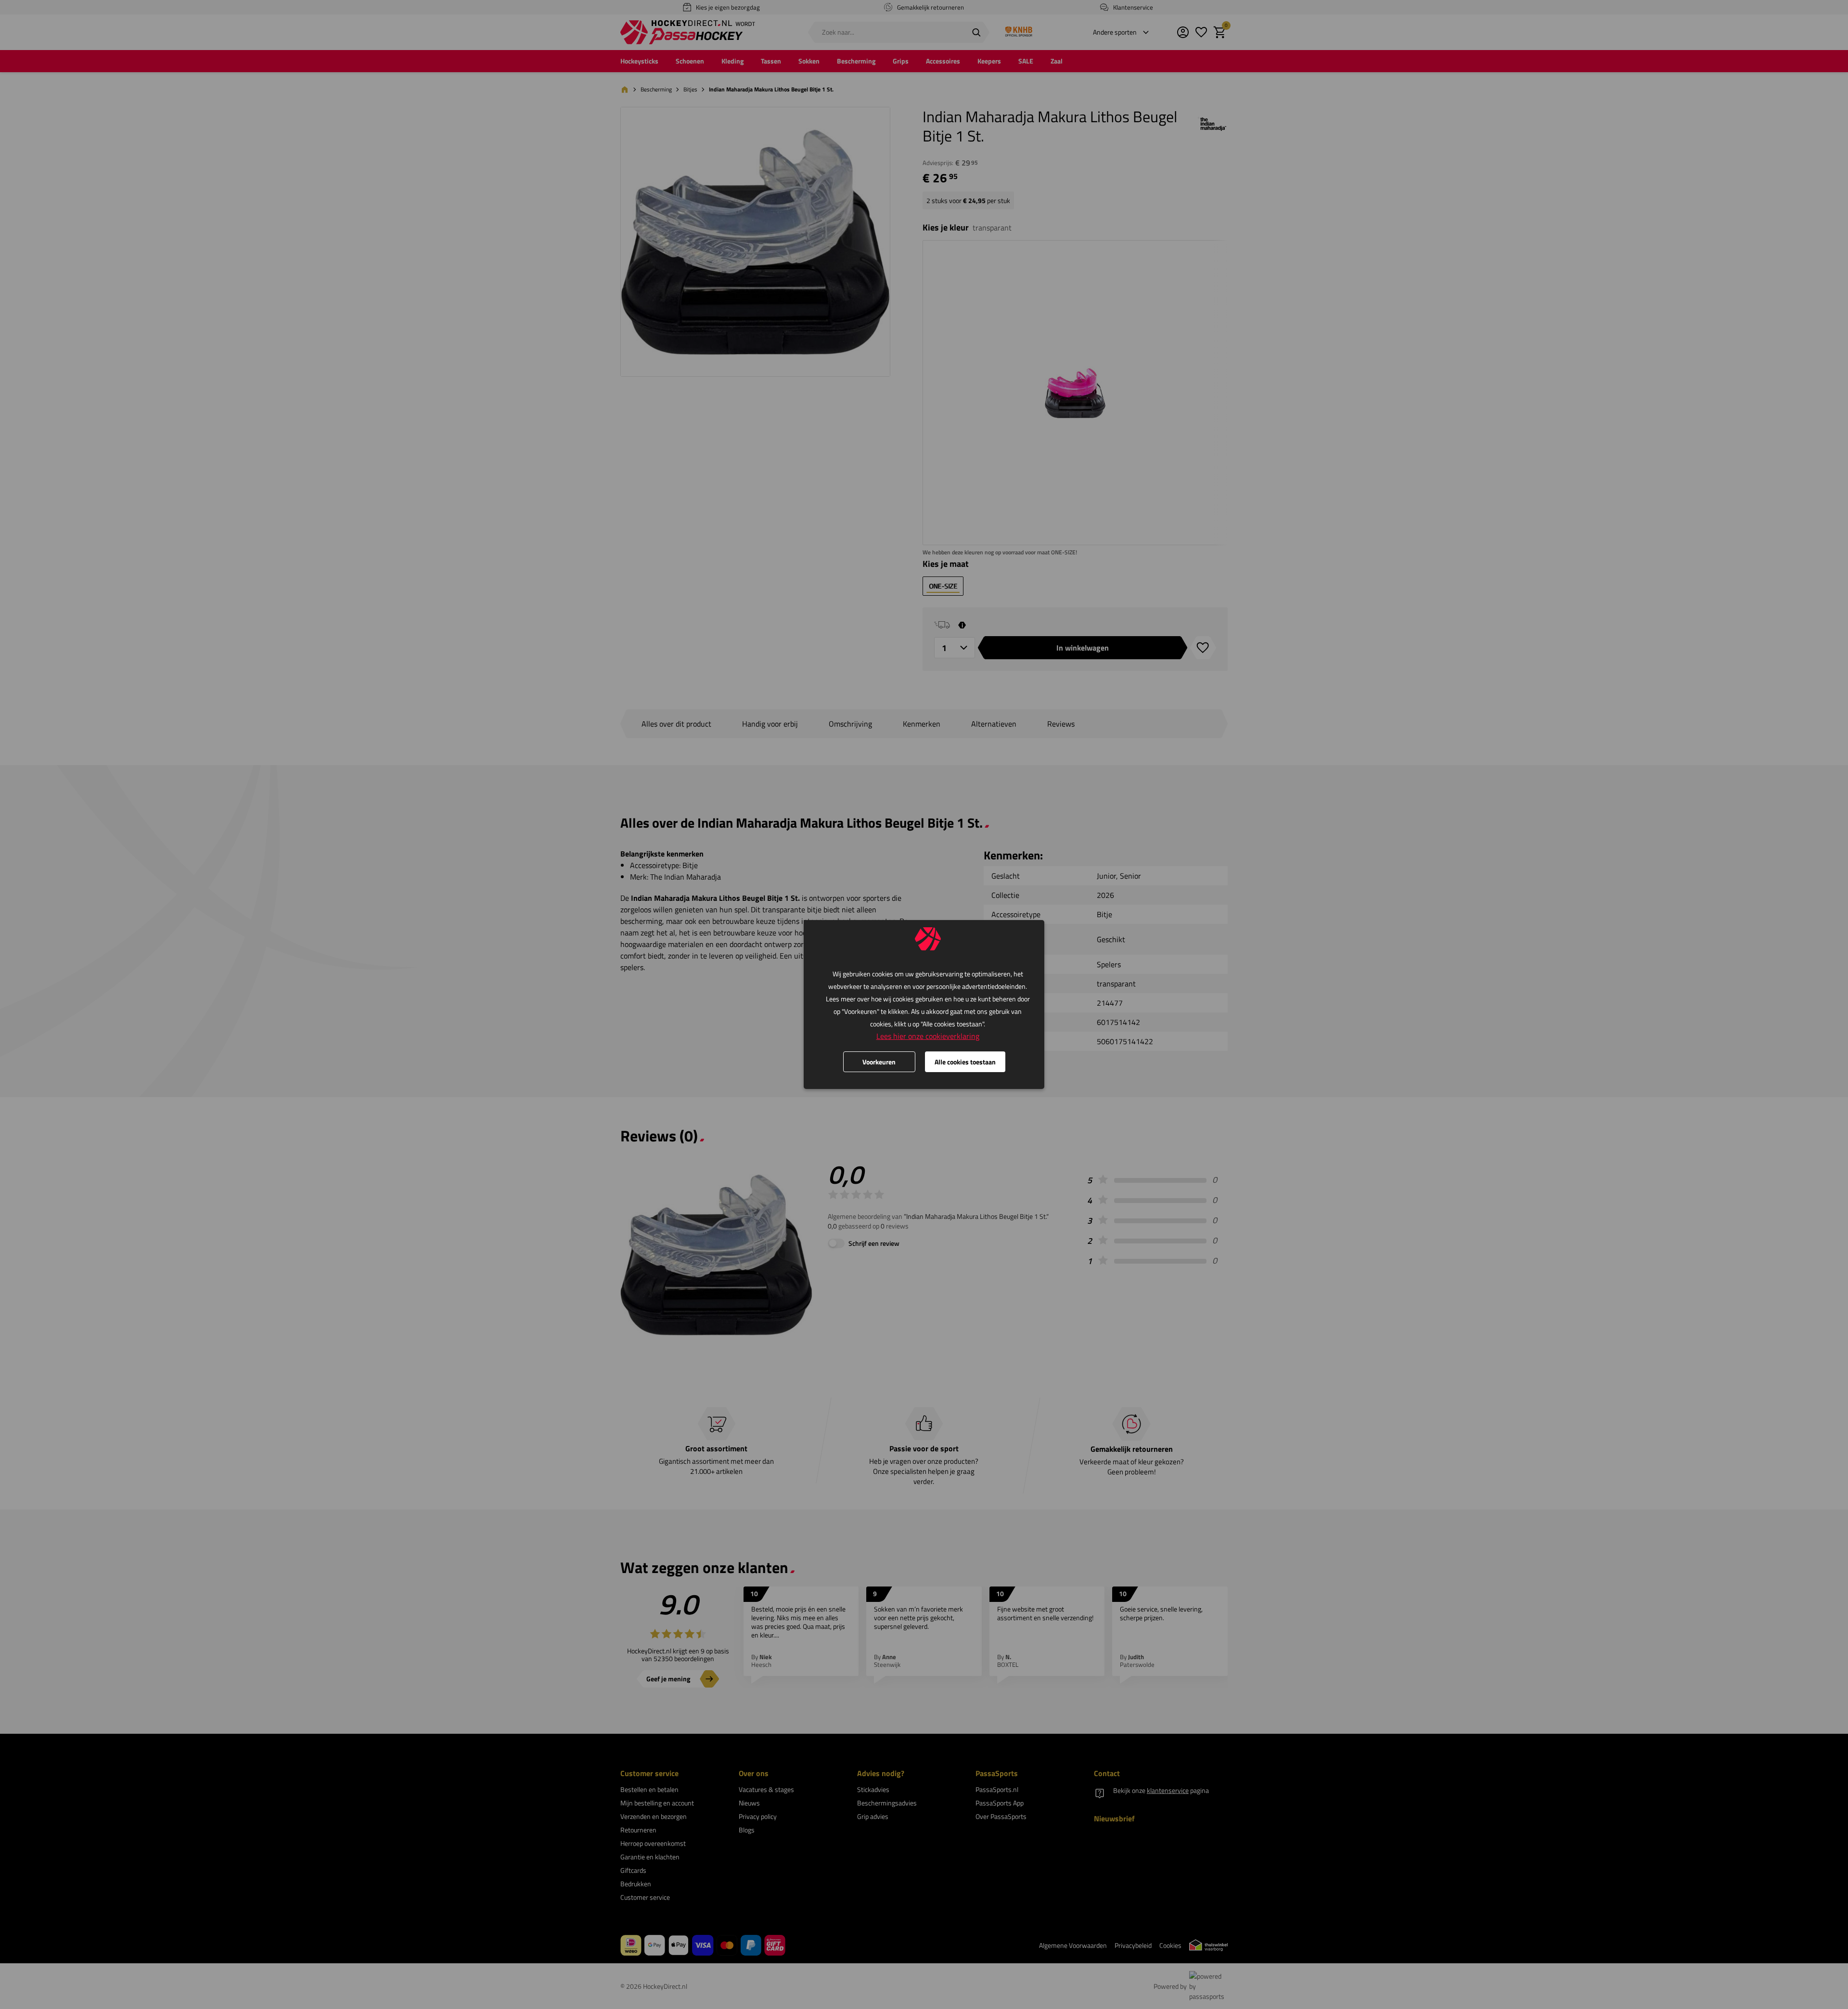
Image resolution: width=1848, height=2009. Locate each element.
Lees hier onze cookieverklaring (928, 1036)
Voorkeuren (879, 1062)
